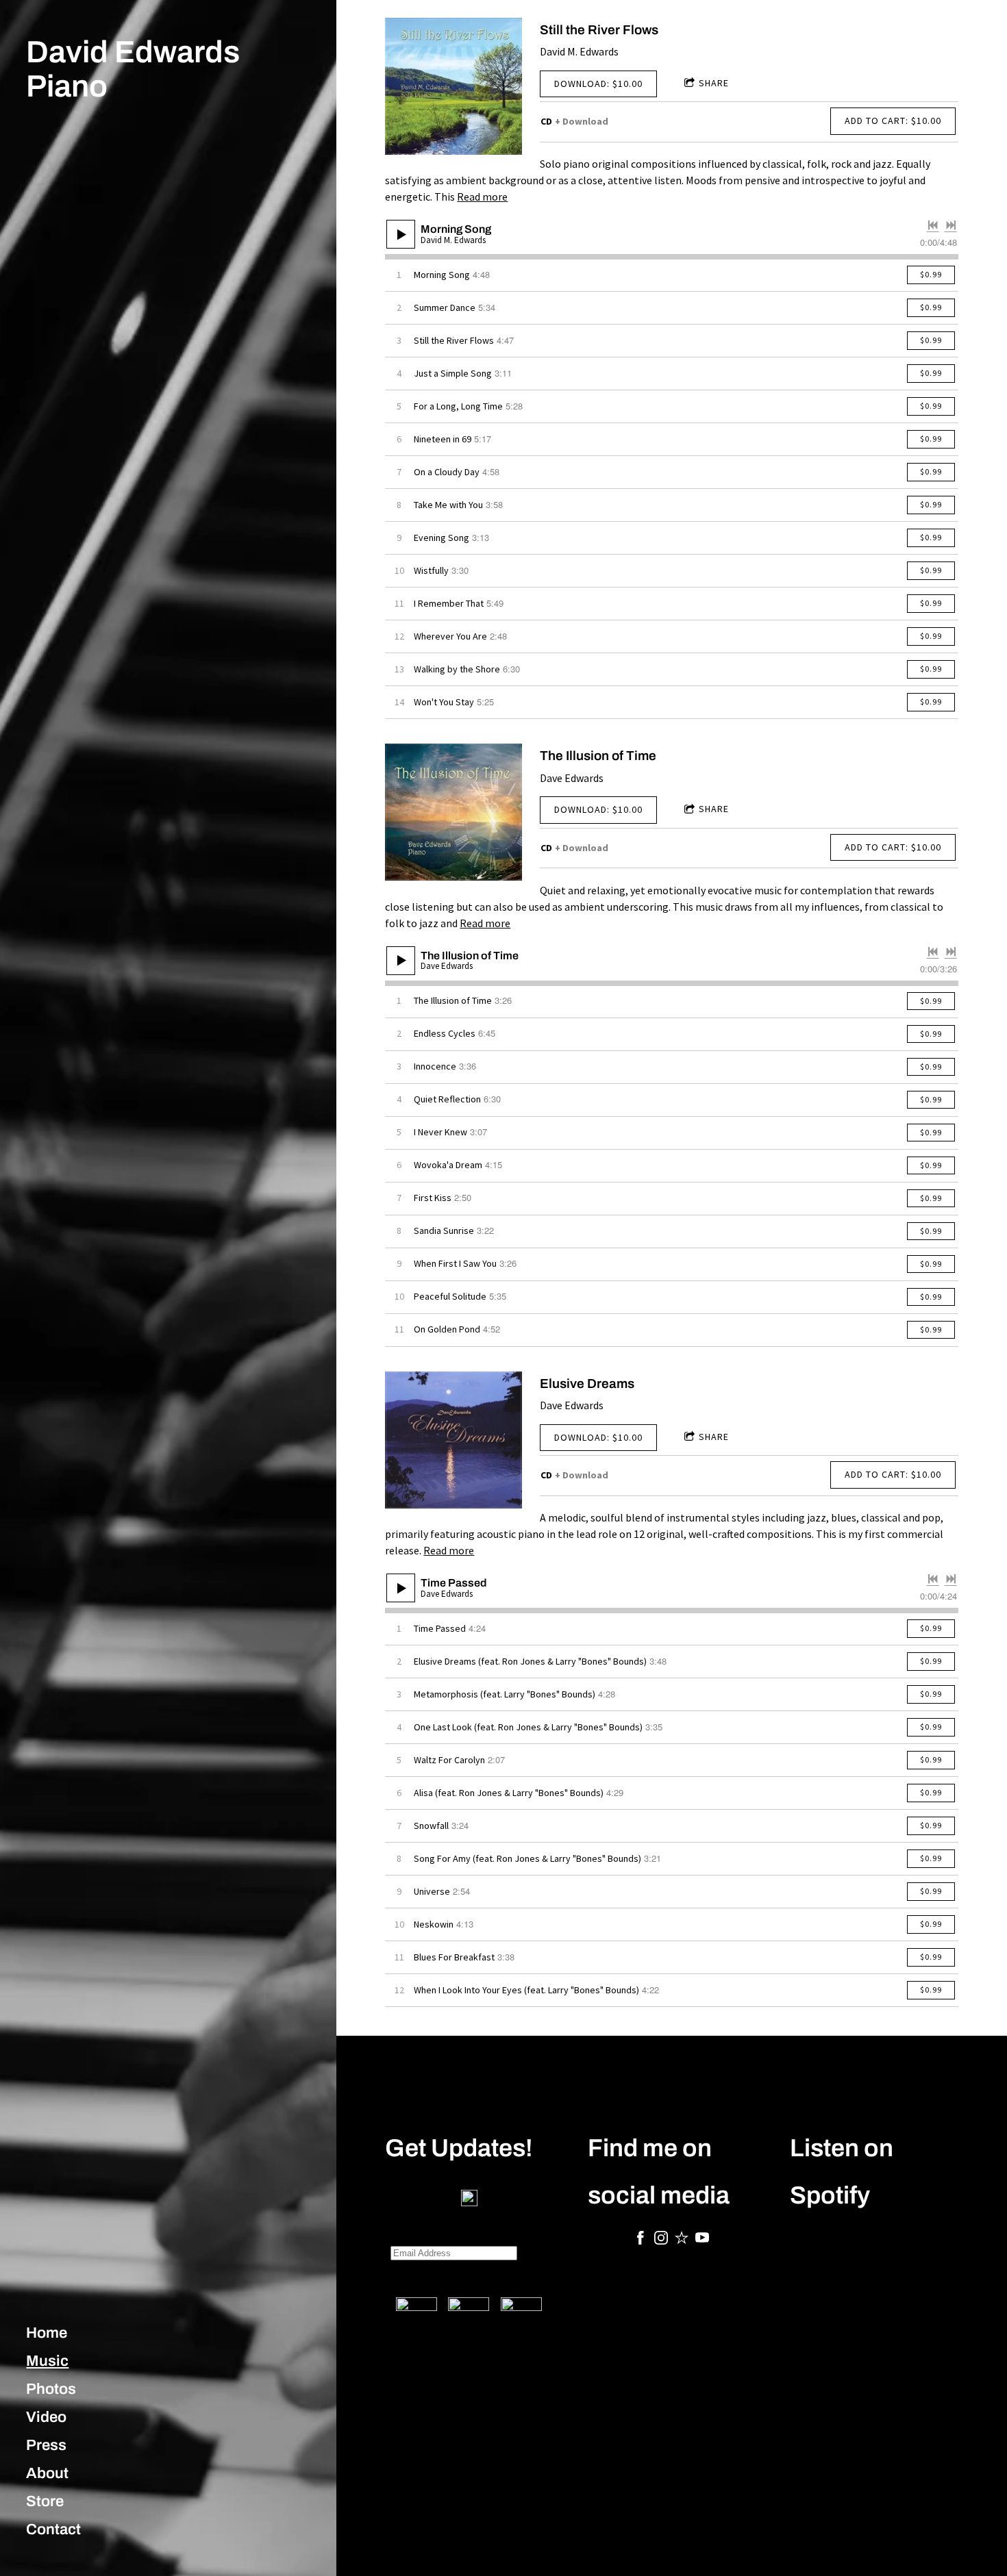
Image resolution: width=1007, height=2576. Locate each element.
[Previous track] (933, 225)
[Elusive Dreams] (453, 1440)
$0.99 (931, 274)
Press (46, 2445)
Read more (482, 197)
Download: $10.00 (598, 84)
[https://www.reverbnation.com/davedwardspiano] (682, 2240)
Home (47, 2333)
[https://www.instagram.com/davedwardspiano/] (661, 2240)
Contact (53, 2529)
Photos (51, 2389)
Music (47, 2361)
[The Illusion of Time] (453, 812)
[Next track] (951, 225)
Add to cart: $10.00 (893, 121)
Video (46, 2417)
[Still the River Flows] (453, 86)
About (47, 2473)
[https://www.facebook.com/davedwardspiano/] (641, 2240)
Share (714, 83)
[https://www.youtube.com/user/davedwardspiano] (702, 2240)
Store (45, 2501)
